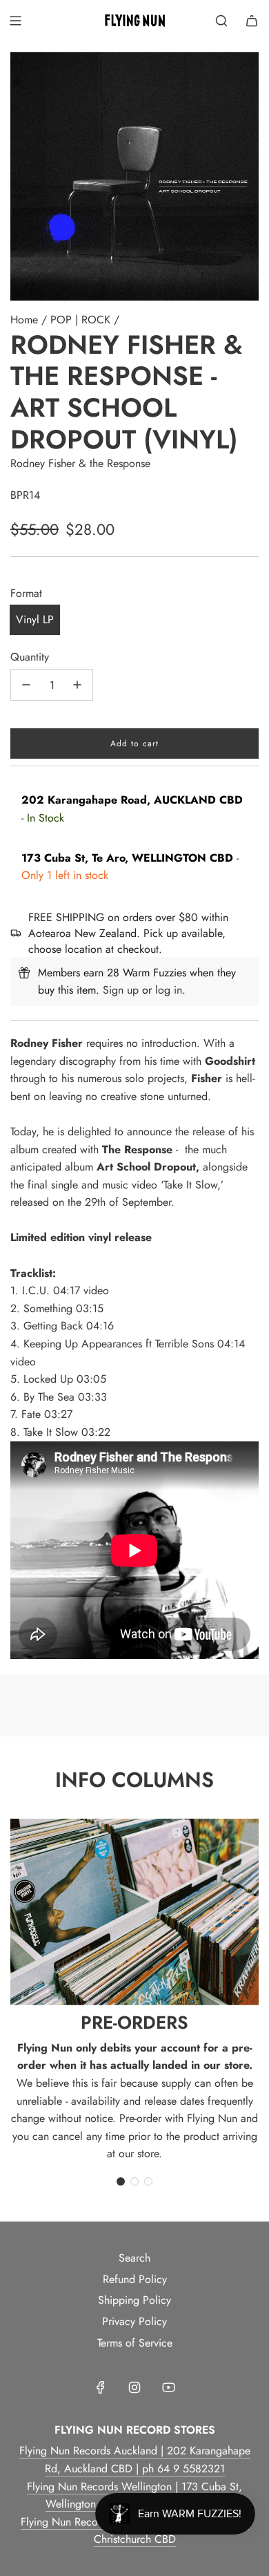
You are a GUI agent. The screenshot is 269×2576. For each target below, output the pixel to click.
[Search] (221, 21)
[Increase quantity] (77, 685)
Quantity (30, 657)
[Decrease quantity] (26, 685)
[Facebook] (101, 2387)
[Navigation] (15, 21)
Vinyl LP (35, 619)
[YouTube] (168, 2387)
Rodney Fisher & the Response (80, 463)
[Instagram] (134, 2387)
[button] (121, 2181)
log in (169, 990)
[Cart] (252, 21)
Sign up (121, 990)
